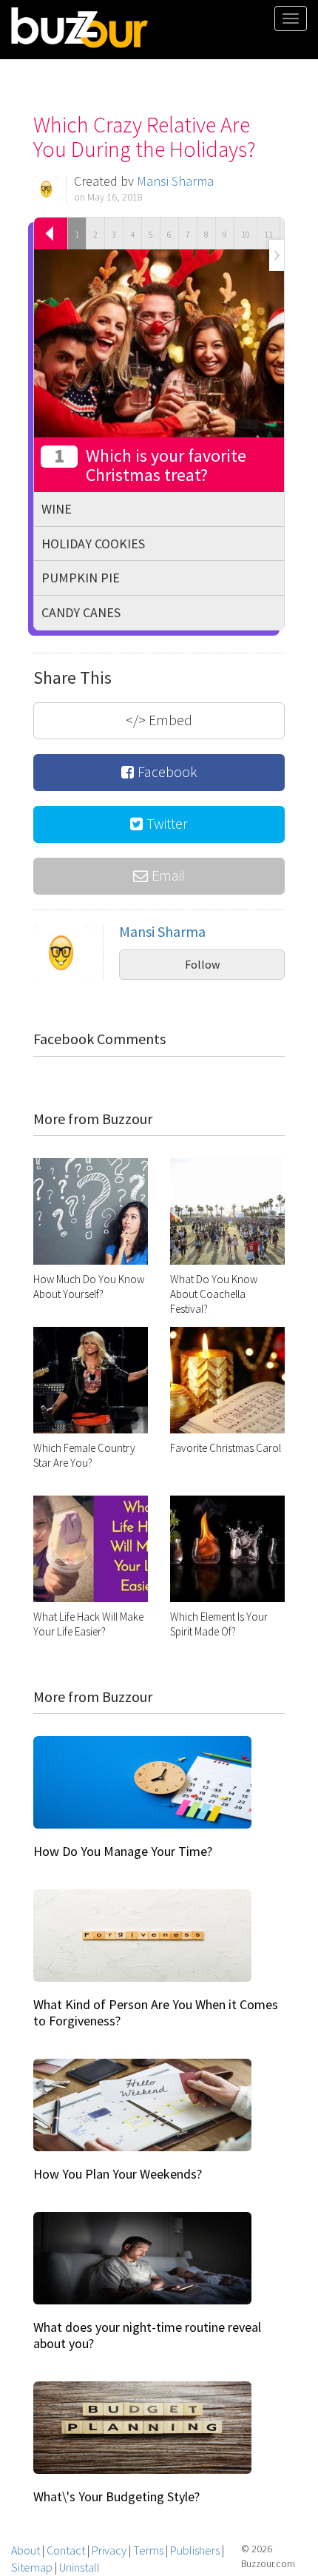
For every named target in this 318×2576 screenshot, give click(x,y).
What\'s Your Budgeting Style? (116, 2496)
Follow (202, 964)
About (26, 2550)
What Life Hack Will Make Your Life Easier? (88, 1624)
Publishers (195, 2550)
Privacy (109, 2550)
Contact (66, 2550)
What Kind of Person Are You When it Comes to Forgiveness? (156, 2012)
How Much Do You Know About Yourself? (89, 1287)
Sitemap (32, 2567)
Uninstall (79, 2567)
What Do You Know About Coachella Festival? (214, 1294)
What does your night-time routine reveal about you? (147, 2335)
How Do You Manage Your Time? (123, 1851)
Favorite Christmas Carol (226, 1448)
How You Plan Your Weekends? (118, 2174)
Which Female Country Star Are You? (84, 1455)
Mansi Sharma (175, 181)
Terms (148, 2550)
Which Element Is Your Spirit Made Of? (219, 1624)
